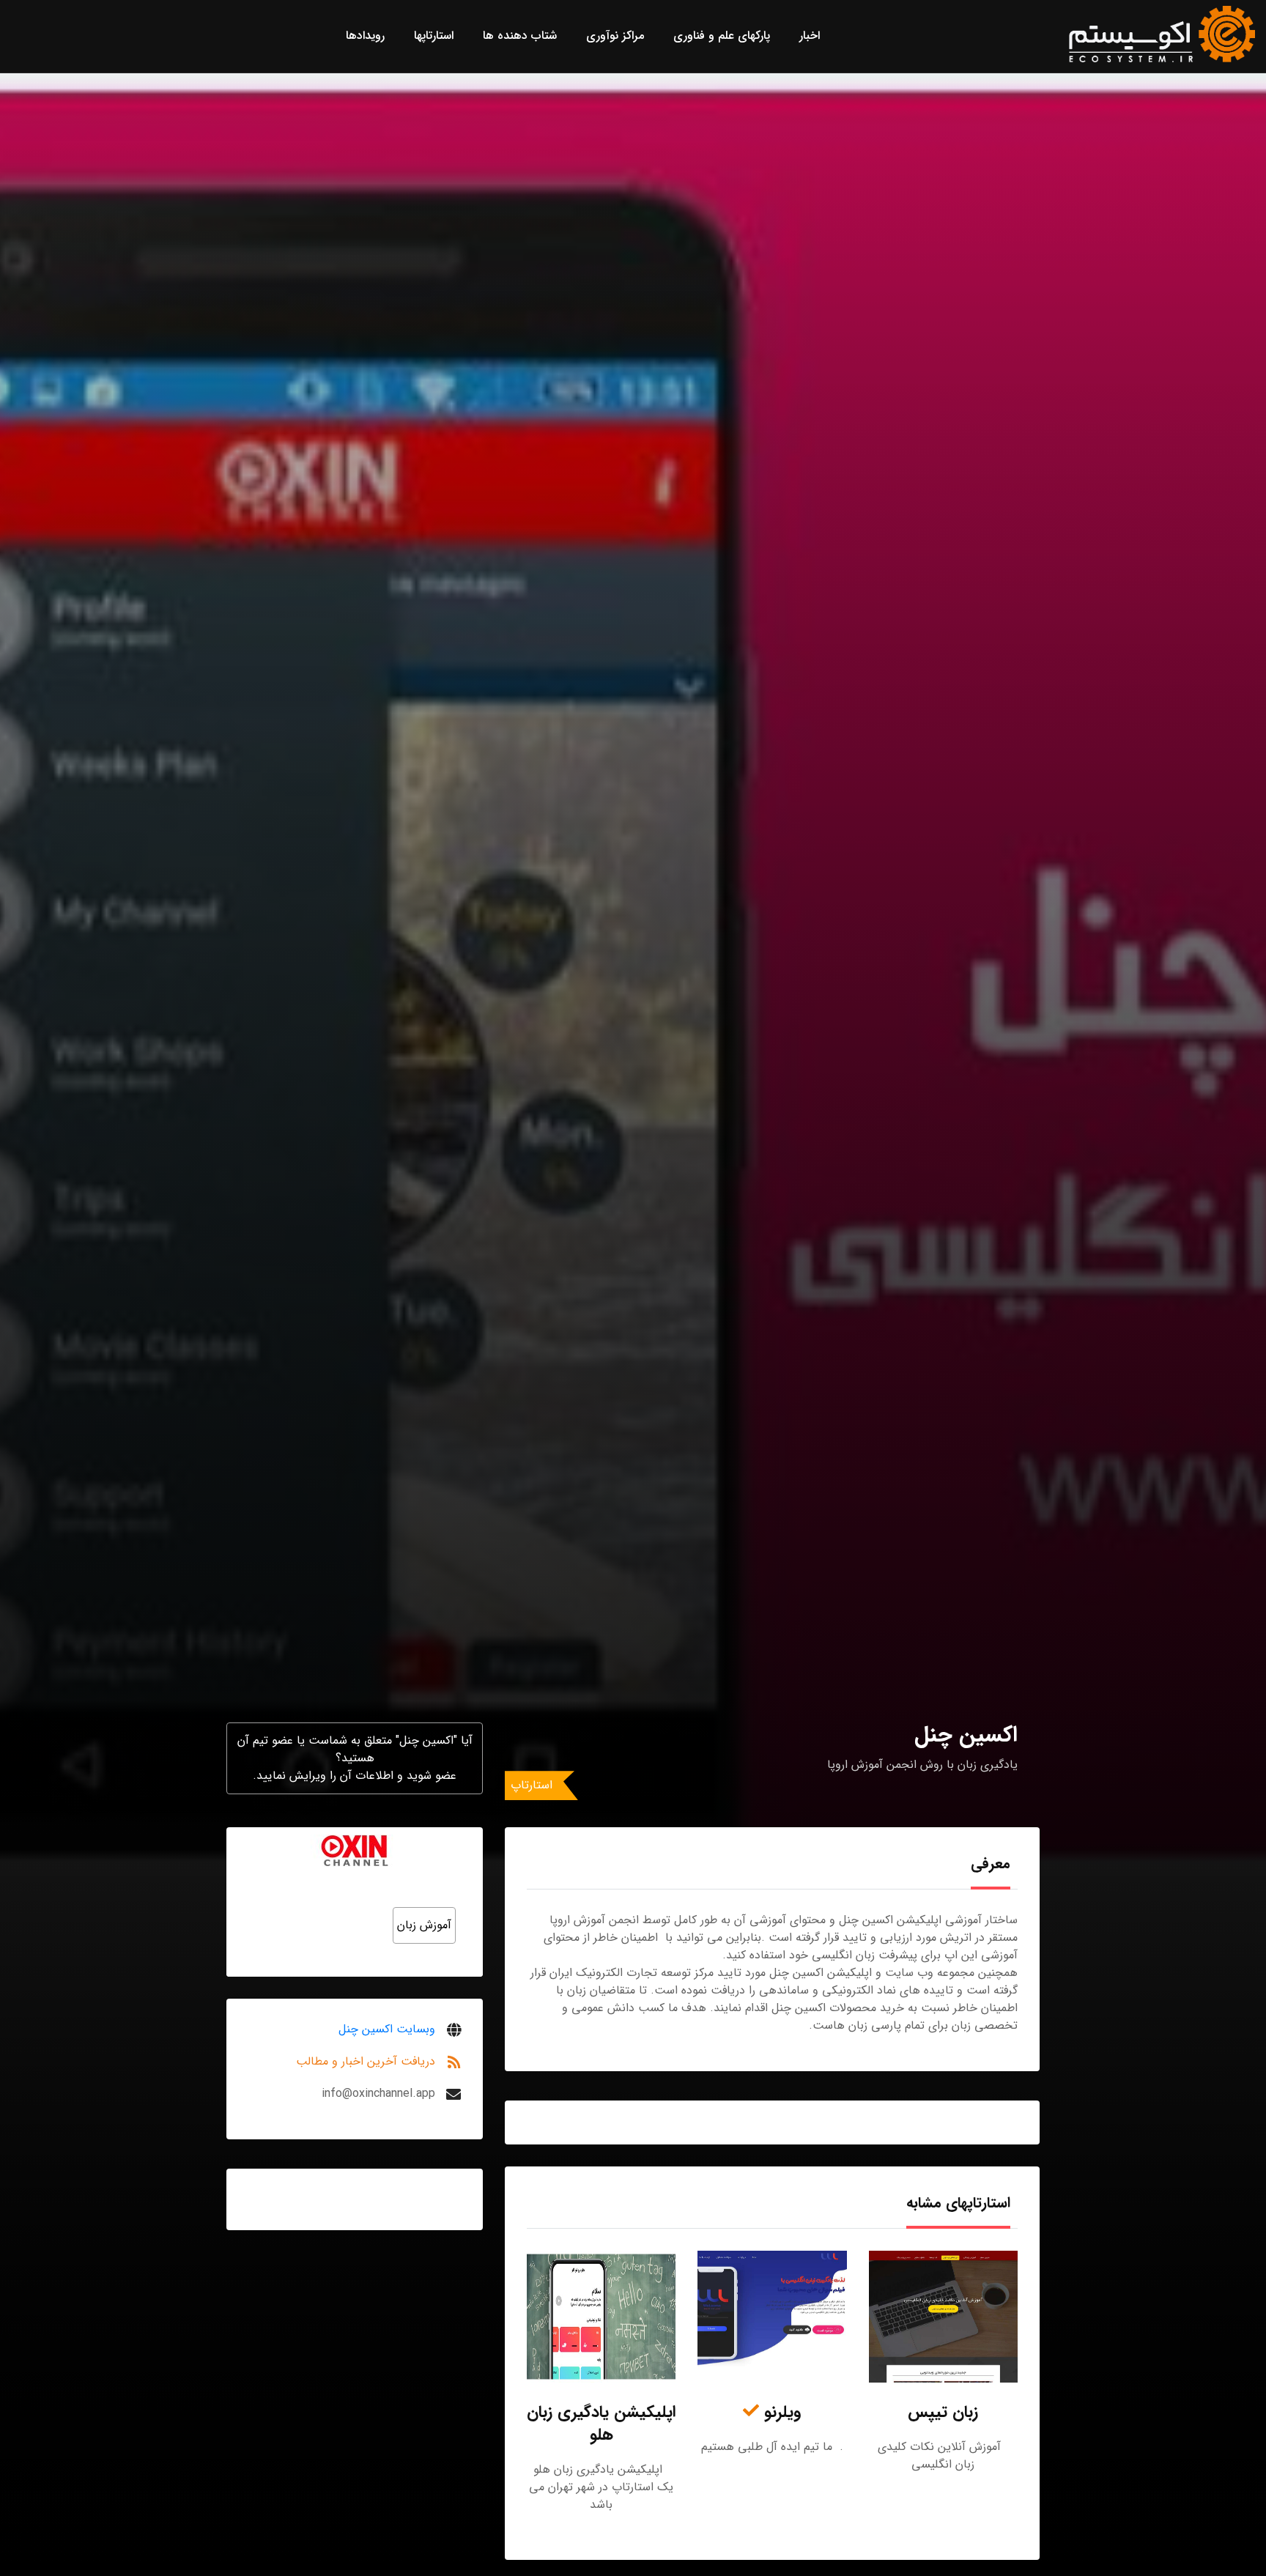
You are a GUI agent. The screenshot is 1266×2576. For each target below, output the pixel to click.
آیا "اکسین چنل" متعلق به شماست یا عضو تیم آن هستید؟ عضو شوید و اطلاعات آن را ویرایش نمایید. (355, 1758)
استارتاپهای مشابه (958, 2203)
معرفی (991, 1863)
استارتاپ (532, 1785)
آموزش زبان (424, 1925)
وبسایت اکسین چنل (387, 2029)
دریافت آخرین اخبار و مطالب (366, 2061)
